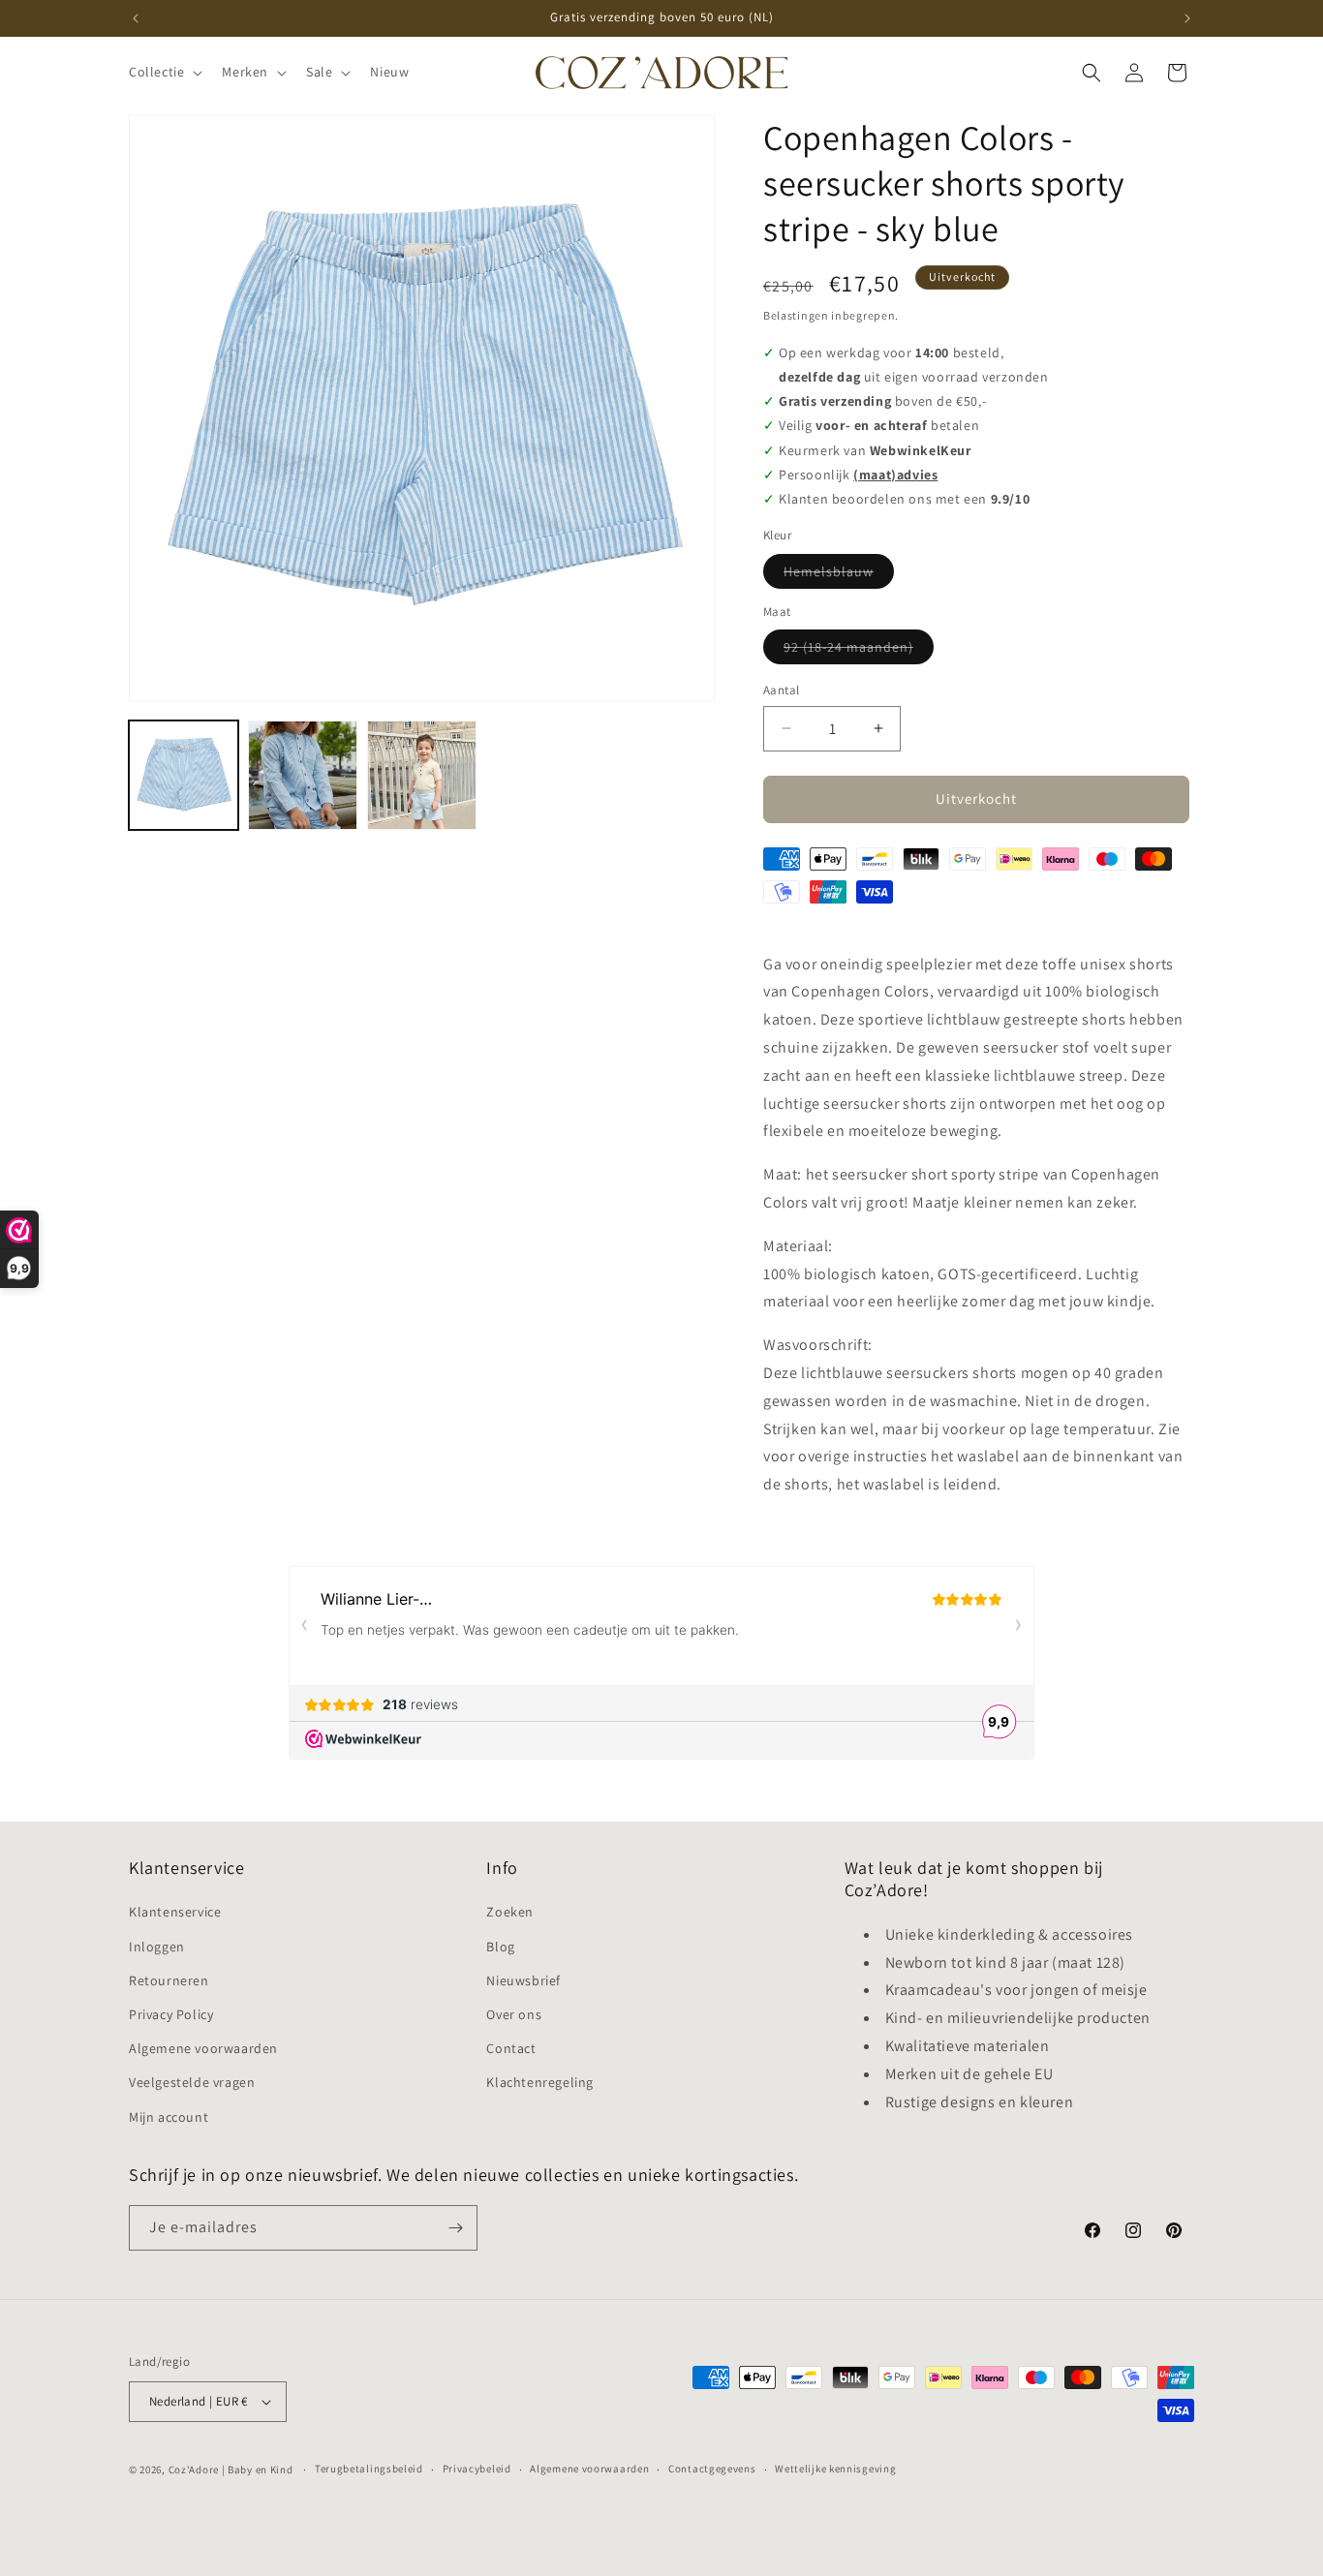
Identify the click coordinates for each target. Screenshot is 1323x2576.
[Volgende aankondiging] (1187, 18)
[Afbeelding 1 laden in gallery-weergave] (184, 775)
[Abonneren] (455, 2228)
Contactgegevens (712, 2469)
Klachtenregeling (540, 2082)
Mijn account (169, 2117)
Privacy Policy (171, 2014)
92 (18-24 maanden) (859, 651)
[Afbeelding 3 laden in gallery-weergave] (422, 775)
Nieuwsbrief (523, 1980)
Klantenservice (175, 1912)
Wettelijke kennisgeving (835, 2469)
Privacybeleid (477, 2469)
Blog (500, 1947)
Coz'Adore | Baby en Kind (231, 2469)
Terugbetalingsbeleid (369, 2469)
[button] (164, 72)
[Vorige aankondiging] (136, 18)
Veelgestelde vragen (192, 2082)
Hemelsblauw (839, 575)
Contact (511, 2048)
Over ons (514, 2014)
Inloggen (157, 1947)
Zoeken (510, 1912)
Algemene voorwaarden (203, 2048)
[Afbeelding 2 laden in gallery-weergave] (303, 775)
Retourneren (169, 1980)
